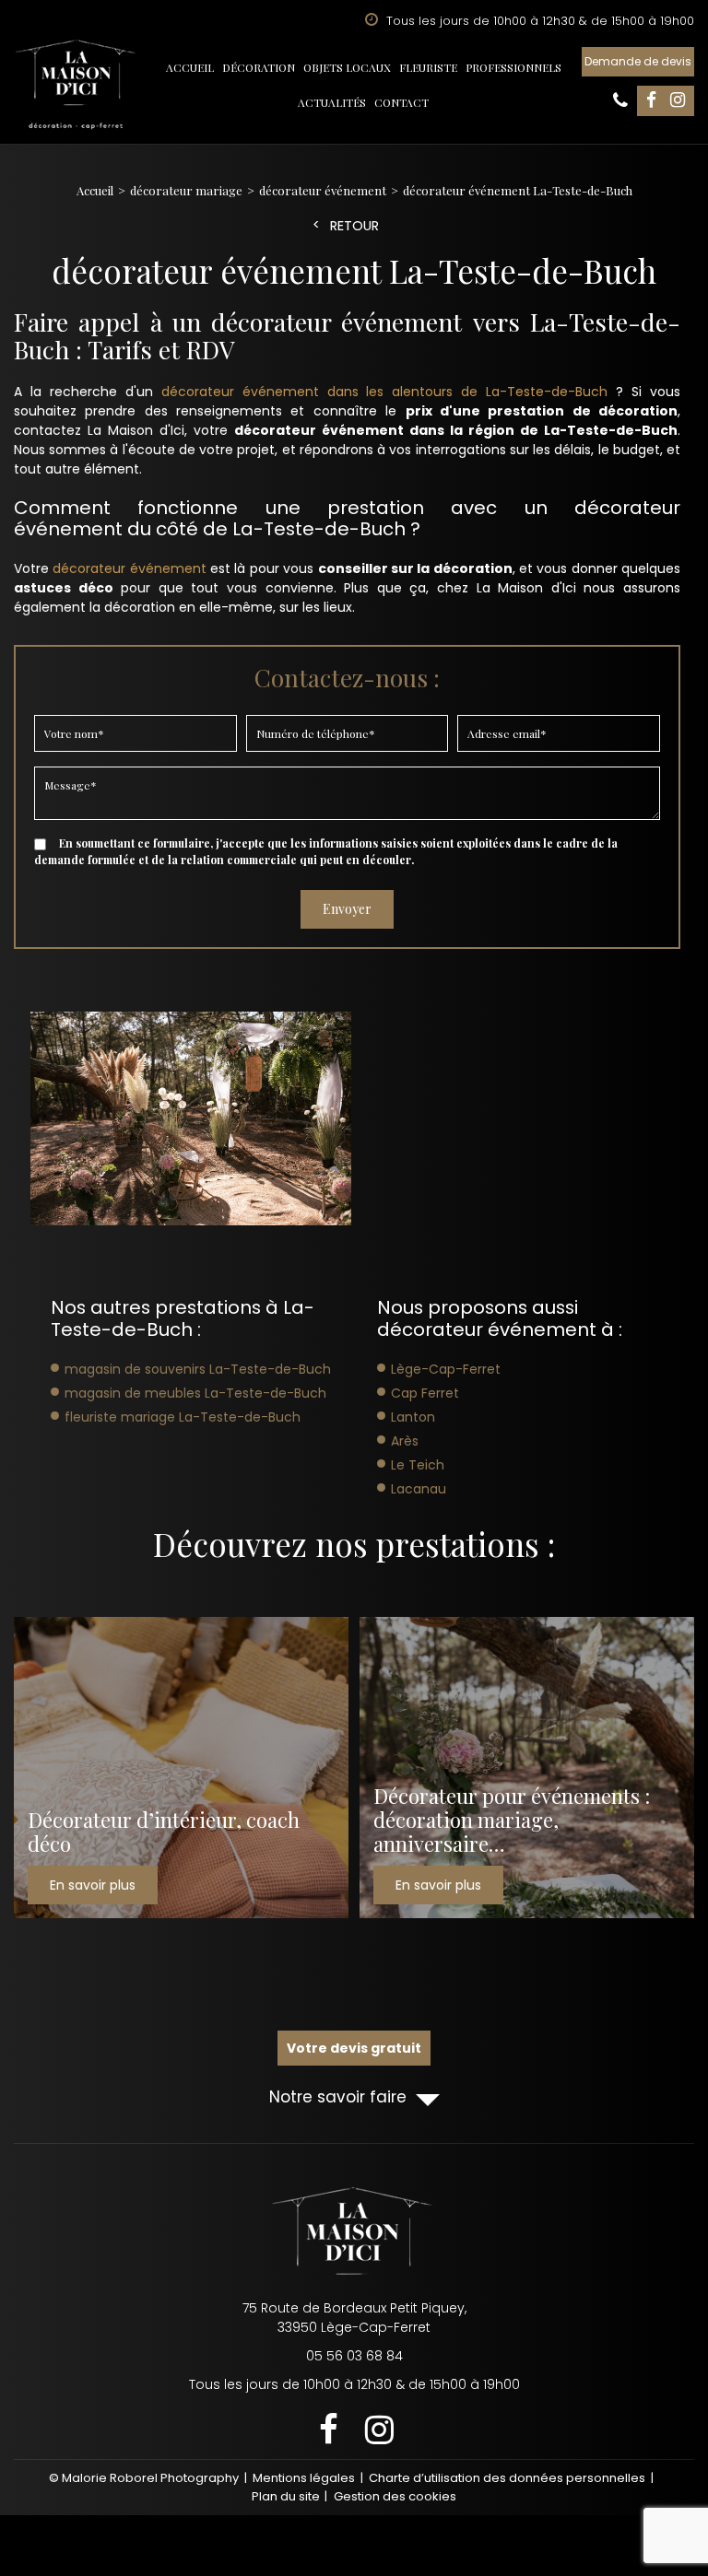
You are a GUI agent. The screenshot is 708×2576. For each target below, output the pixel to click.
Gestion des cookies (395, 2496)
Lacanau (419, 1489)
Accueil (190, 67)
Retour (354, 226)
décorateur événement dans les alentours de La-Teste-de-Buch (385, 392)
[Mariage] (191, 1118)
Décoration (259, 67)
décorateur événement (129, 568)
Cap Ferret (425, 1393)
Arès (405, 1441)
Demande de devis (638, 61)
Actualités (332, 102)
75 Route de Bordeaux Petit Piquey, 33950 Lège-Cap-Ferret (354, 2318)
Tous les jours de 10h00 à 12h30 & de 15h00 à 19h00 (354, 2384)
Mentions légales (304, 2478)
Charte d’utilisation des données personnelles (507, 2478)
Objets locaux (347, 67)
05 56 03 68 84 (620, 100)
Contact (401, 102)
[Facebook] (651, 101)
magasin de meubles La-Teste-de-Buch (195, 1393)
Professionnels (513, 67)
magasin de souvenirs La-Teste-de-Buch (198, 1369)
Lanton (413, 1417)
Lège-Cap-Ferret (446, 1369)
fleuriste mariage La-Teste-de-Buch (183, 1417)
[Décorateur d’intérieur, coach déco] (181, 1768)
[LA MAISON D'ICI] (76, 85)
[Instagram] (678, 101)
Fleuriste (428, 67)
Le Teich (418, 1465)
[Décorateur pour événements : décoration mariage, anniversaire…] (527, 1768)
